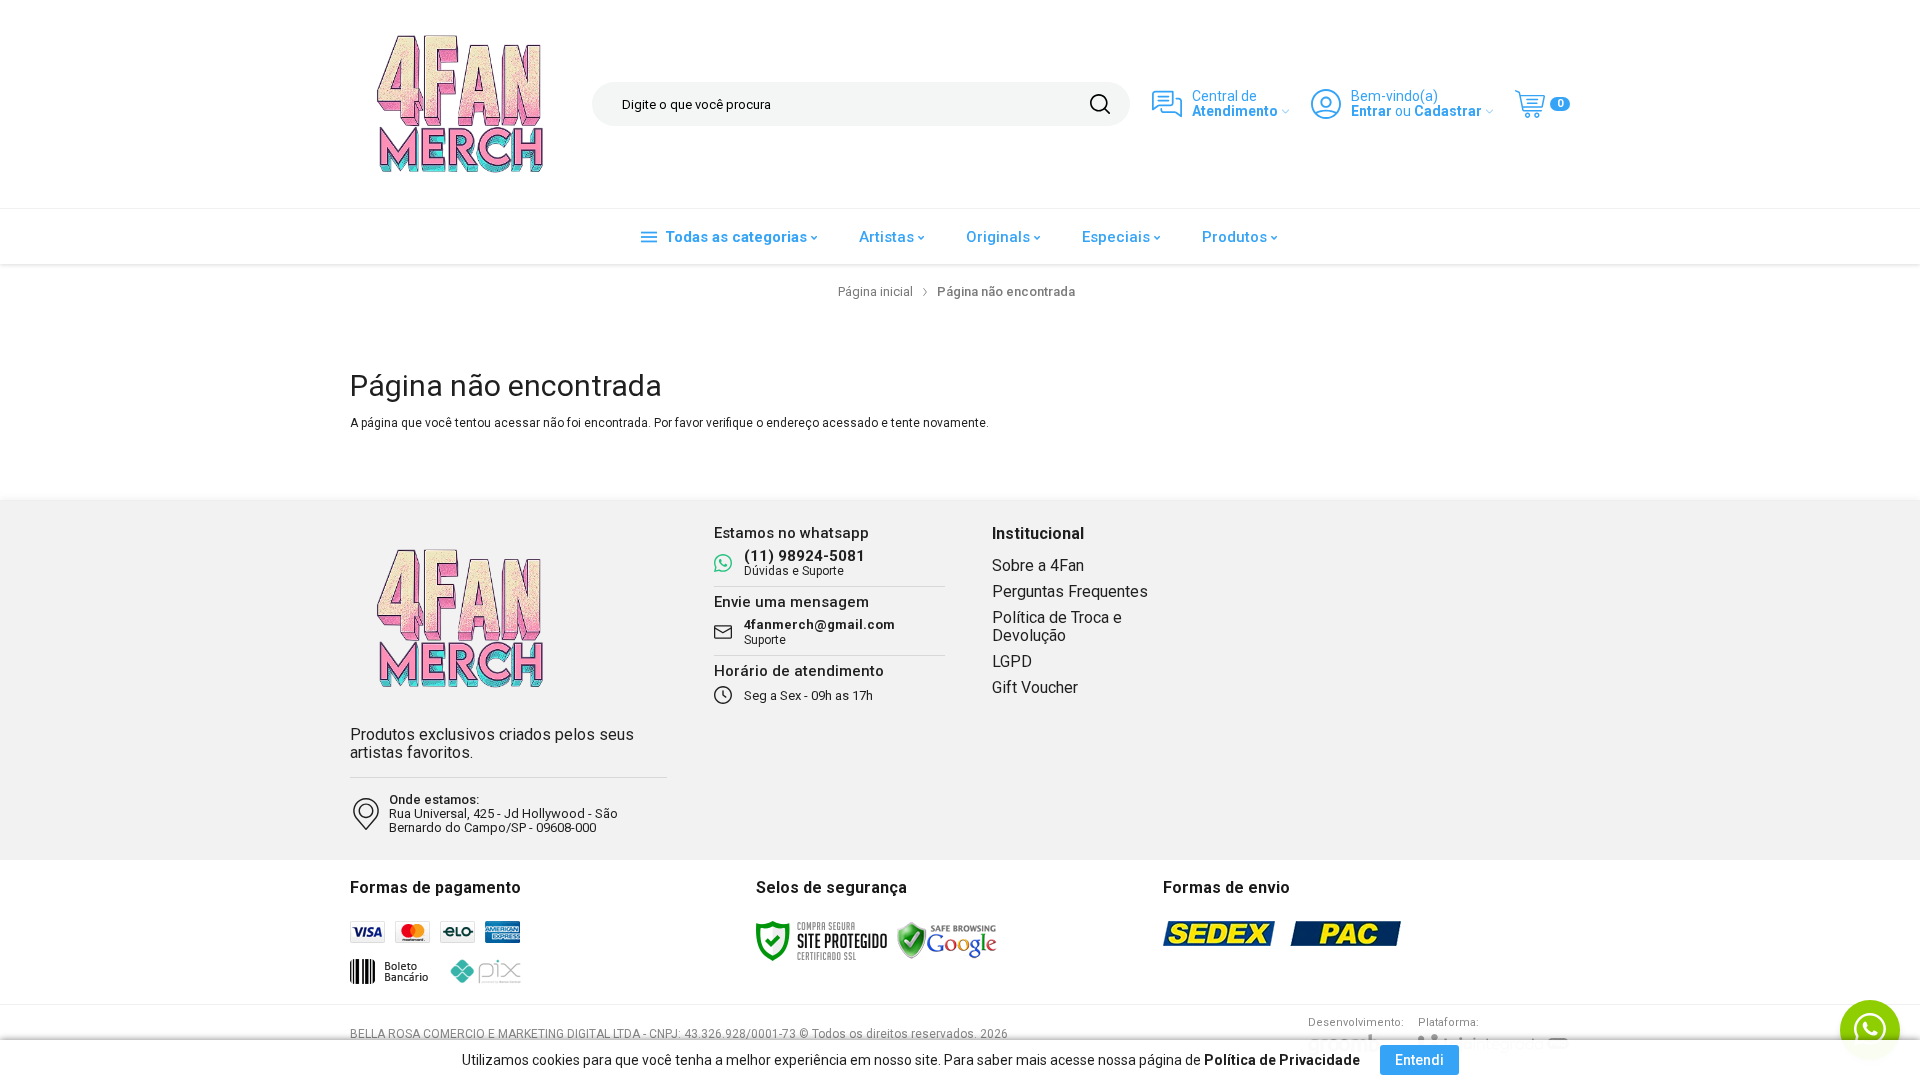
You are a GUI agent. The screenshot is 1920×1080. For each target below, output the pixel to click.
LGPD (1012, 661)
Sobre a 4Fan (1038, 565)
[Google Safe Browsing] (947, 940)
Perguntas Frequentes (1070, 591)
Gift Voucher (1035, 687)
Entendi (1419, 1060)
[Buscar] (1100, 104)
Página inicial (875, 291)
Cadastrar (1448, 111)
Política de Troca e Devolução (1057, 626)
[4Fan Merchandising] (460, 104)
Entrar (1371, 111)
